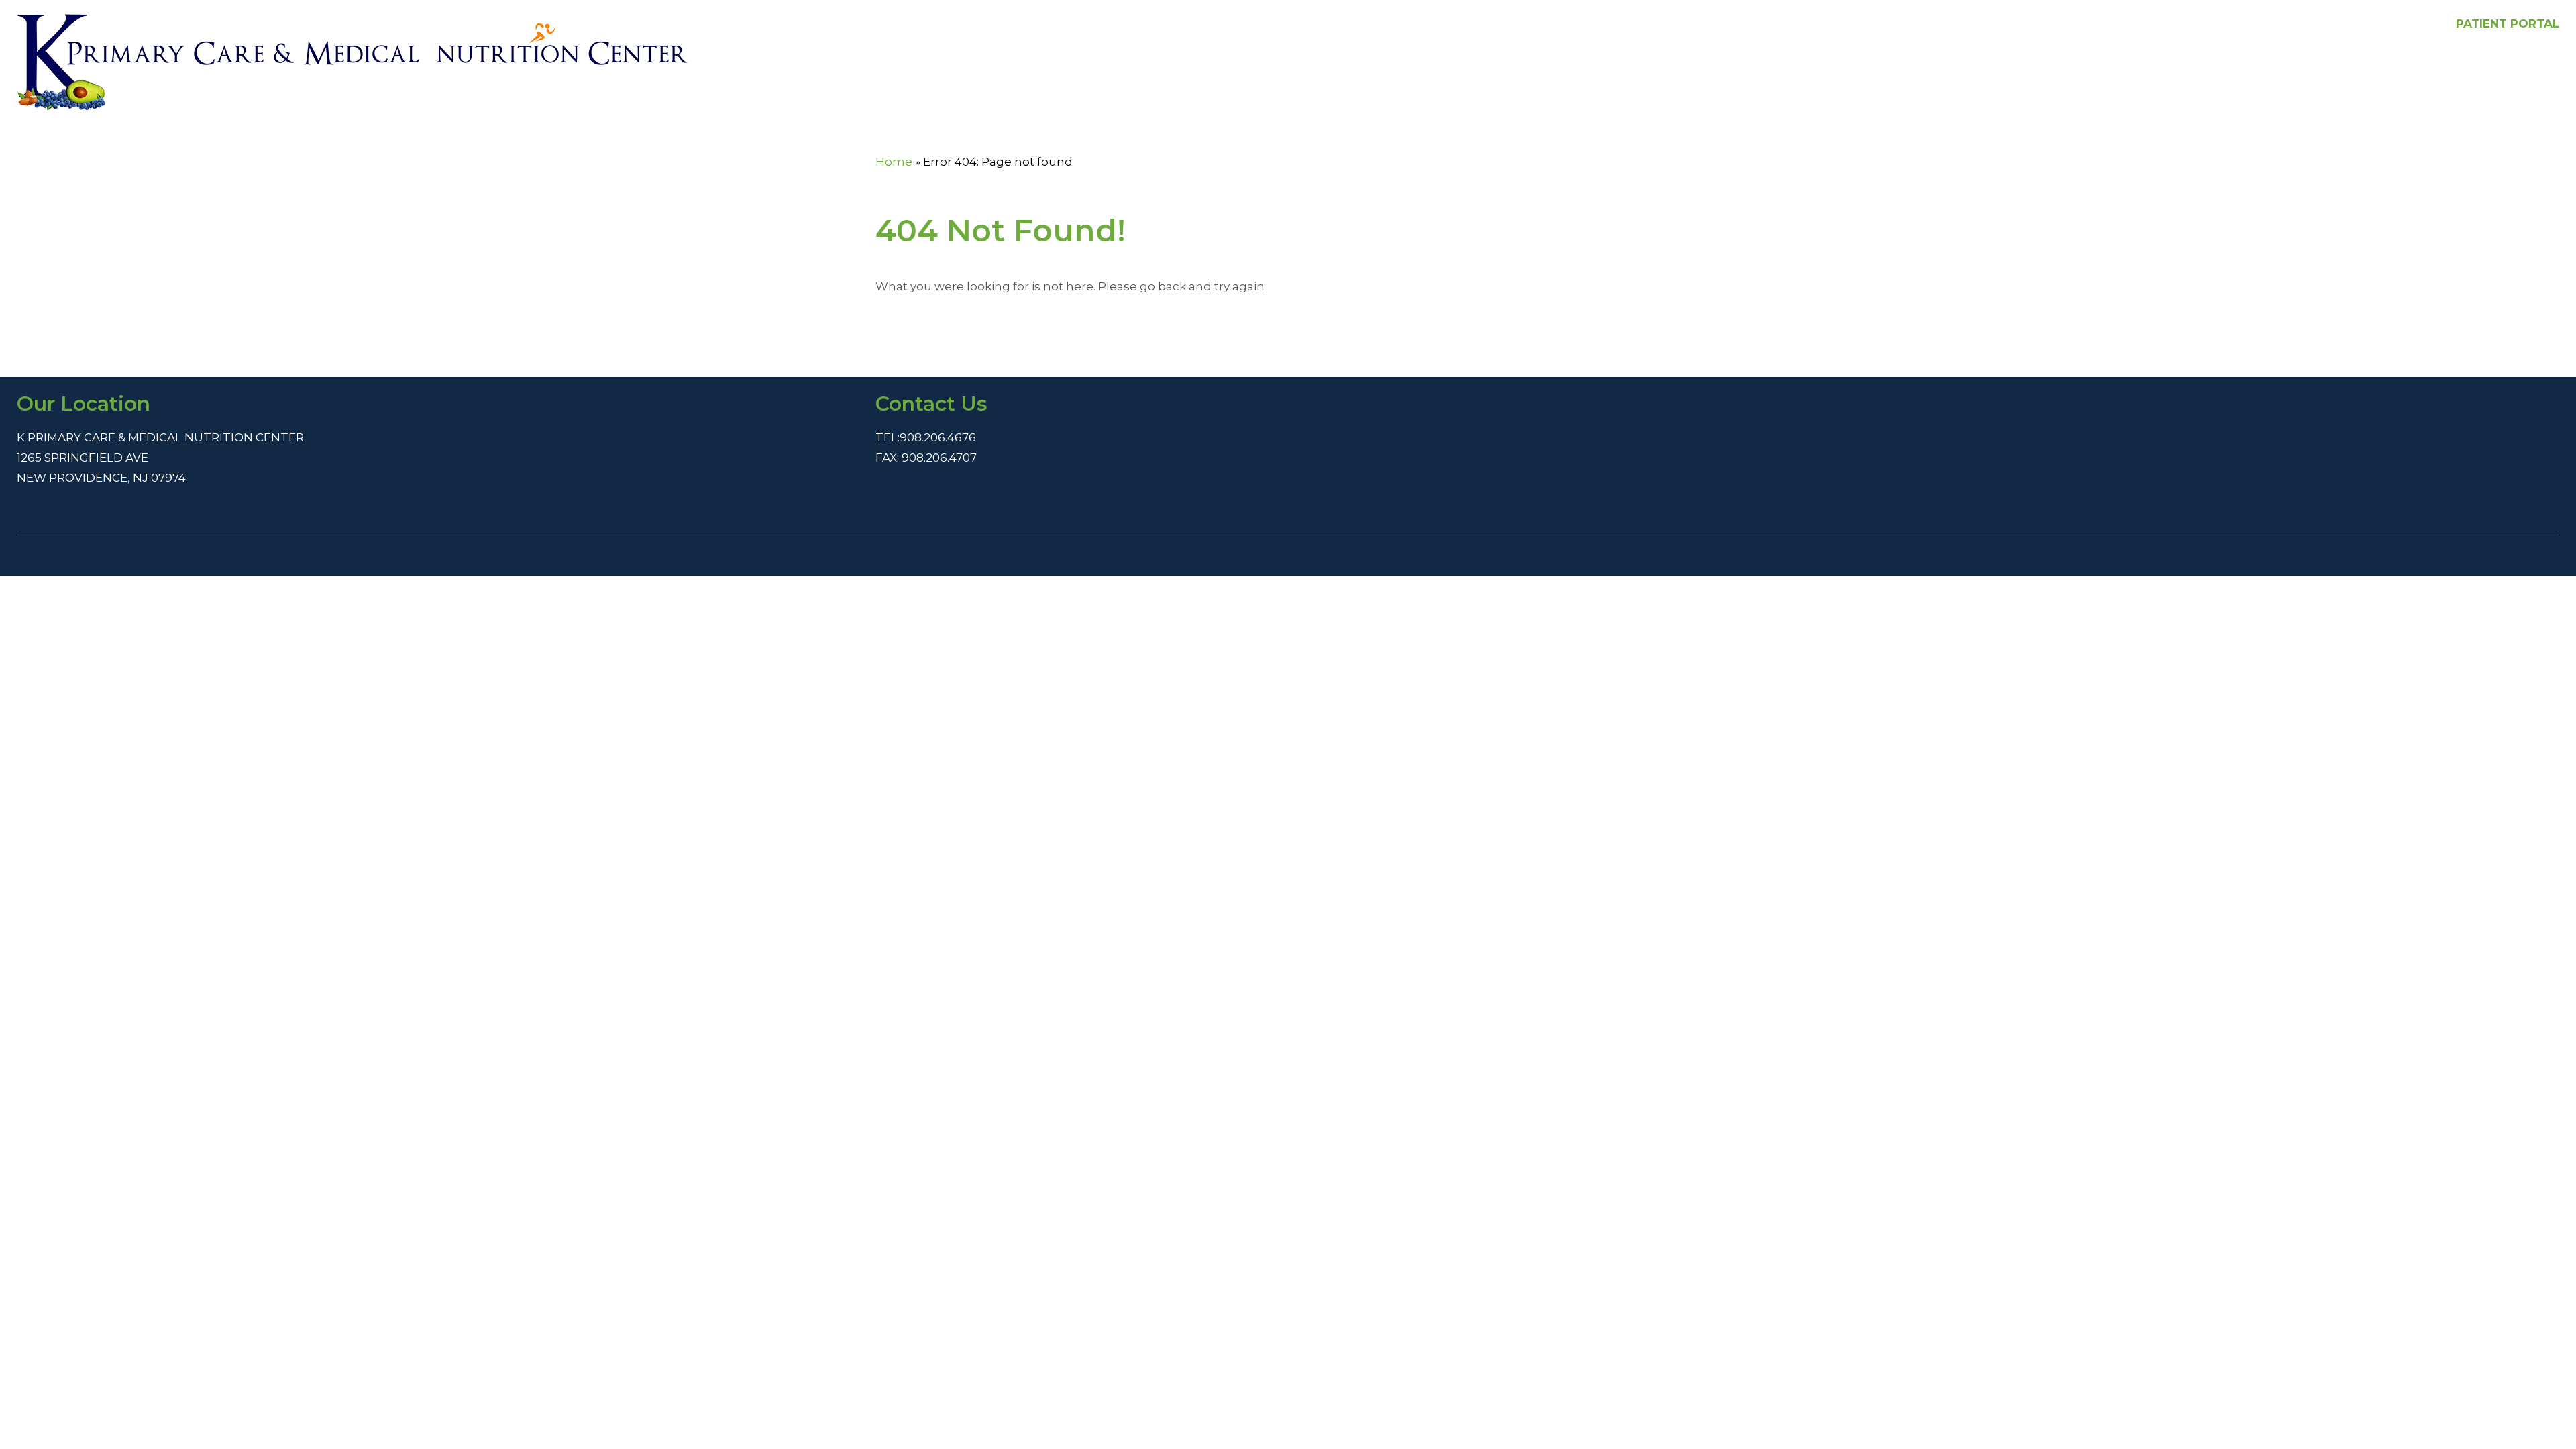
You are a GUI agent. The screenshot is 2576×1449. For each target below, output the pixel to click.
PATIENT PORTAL (2508, 23)
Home (894, 162)
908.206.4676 (938, 437)
